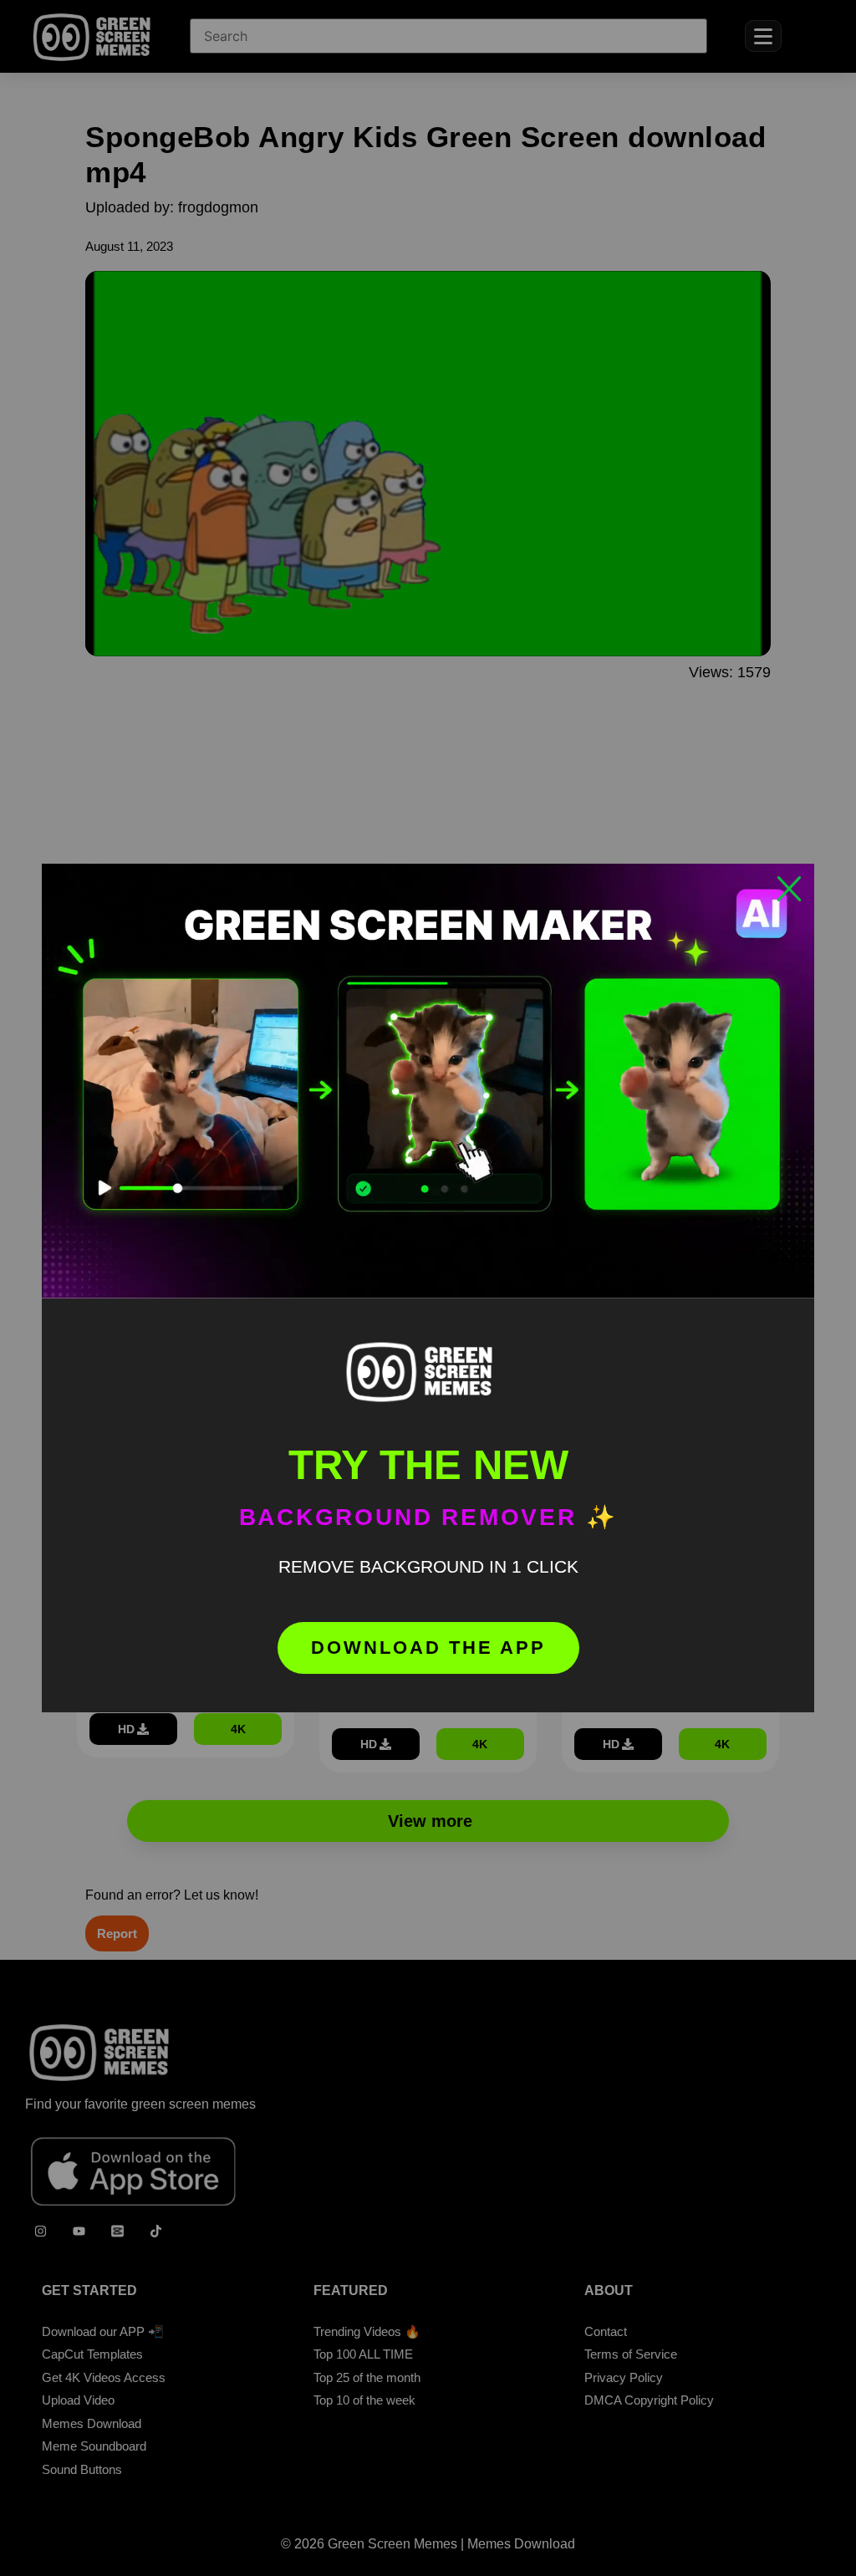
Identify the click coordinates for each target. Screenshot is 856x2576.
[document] (428, 1288)
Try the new (428, 1465)
